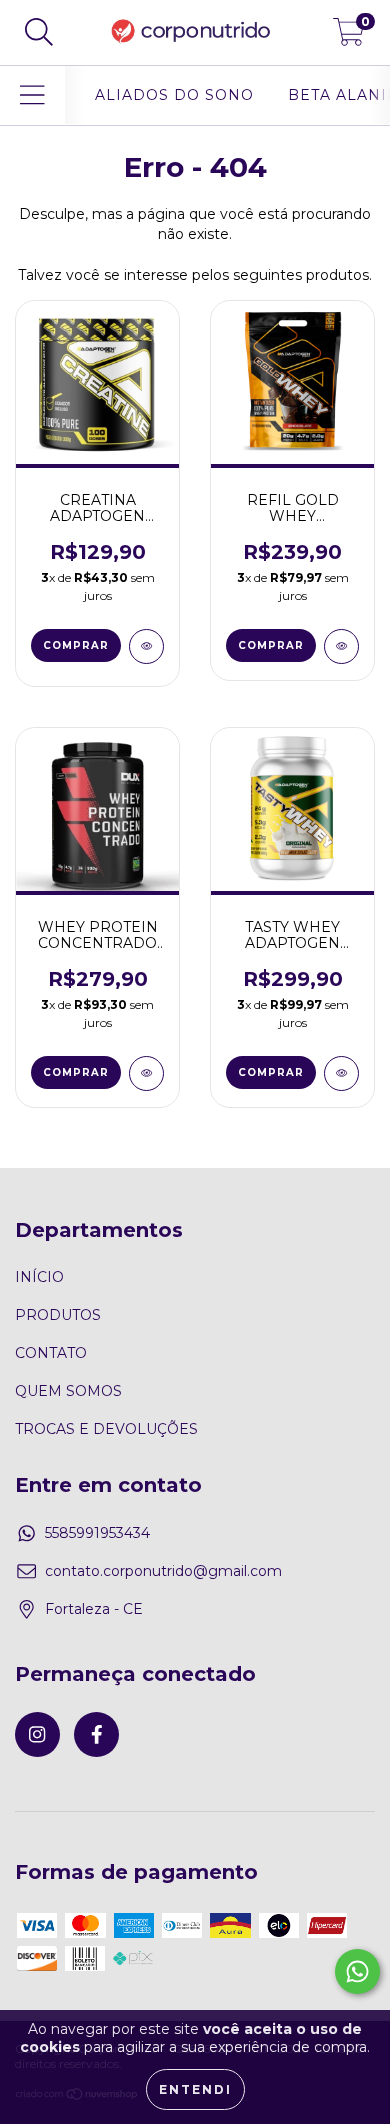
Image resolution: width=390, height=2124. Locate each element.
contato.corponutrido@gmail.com (163, 1571)
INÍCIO (39, 1277)
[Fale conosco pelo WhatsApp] (357, 1971)
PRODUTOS (58, 1315)
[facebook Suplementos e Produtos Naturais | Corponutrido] (96, 1734)
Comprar (271, 645)
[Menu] (32, 95)
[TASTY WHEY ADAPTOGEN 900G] (341, 1073)
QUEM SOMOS (68, 1391)
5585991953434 (97, 1533)
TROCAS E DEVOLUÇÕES (106, 1429)
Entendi (195, 2089)
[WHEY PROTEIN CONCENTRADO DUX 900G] (146, 1073)
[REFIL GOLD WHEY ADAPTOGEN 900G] (341, 646)
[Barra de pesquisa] (39, 32)
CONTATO (51, 1353)
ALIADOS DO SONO (174, 95)
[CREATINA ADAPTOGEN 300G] (146, 646)
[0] (349, 38)
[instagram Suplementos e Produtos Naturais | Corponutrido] (37, 1734)
